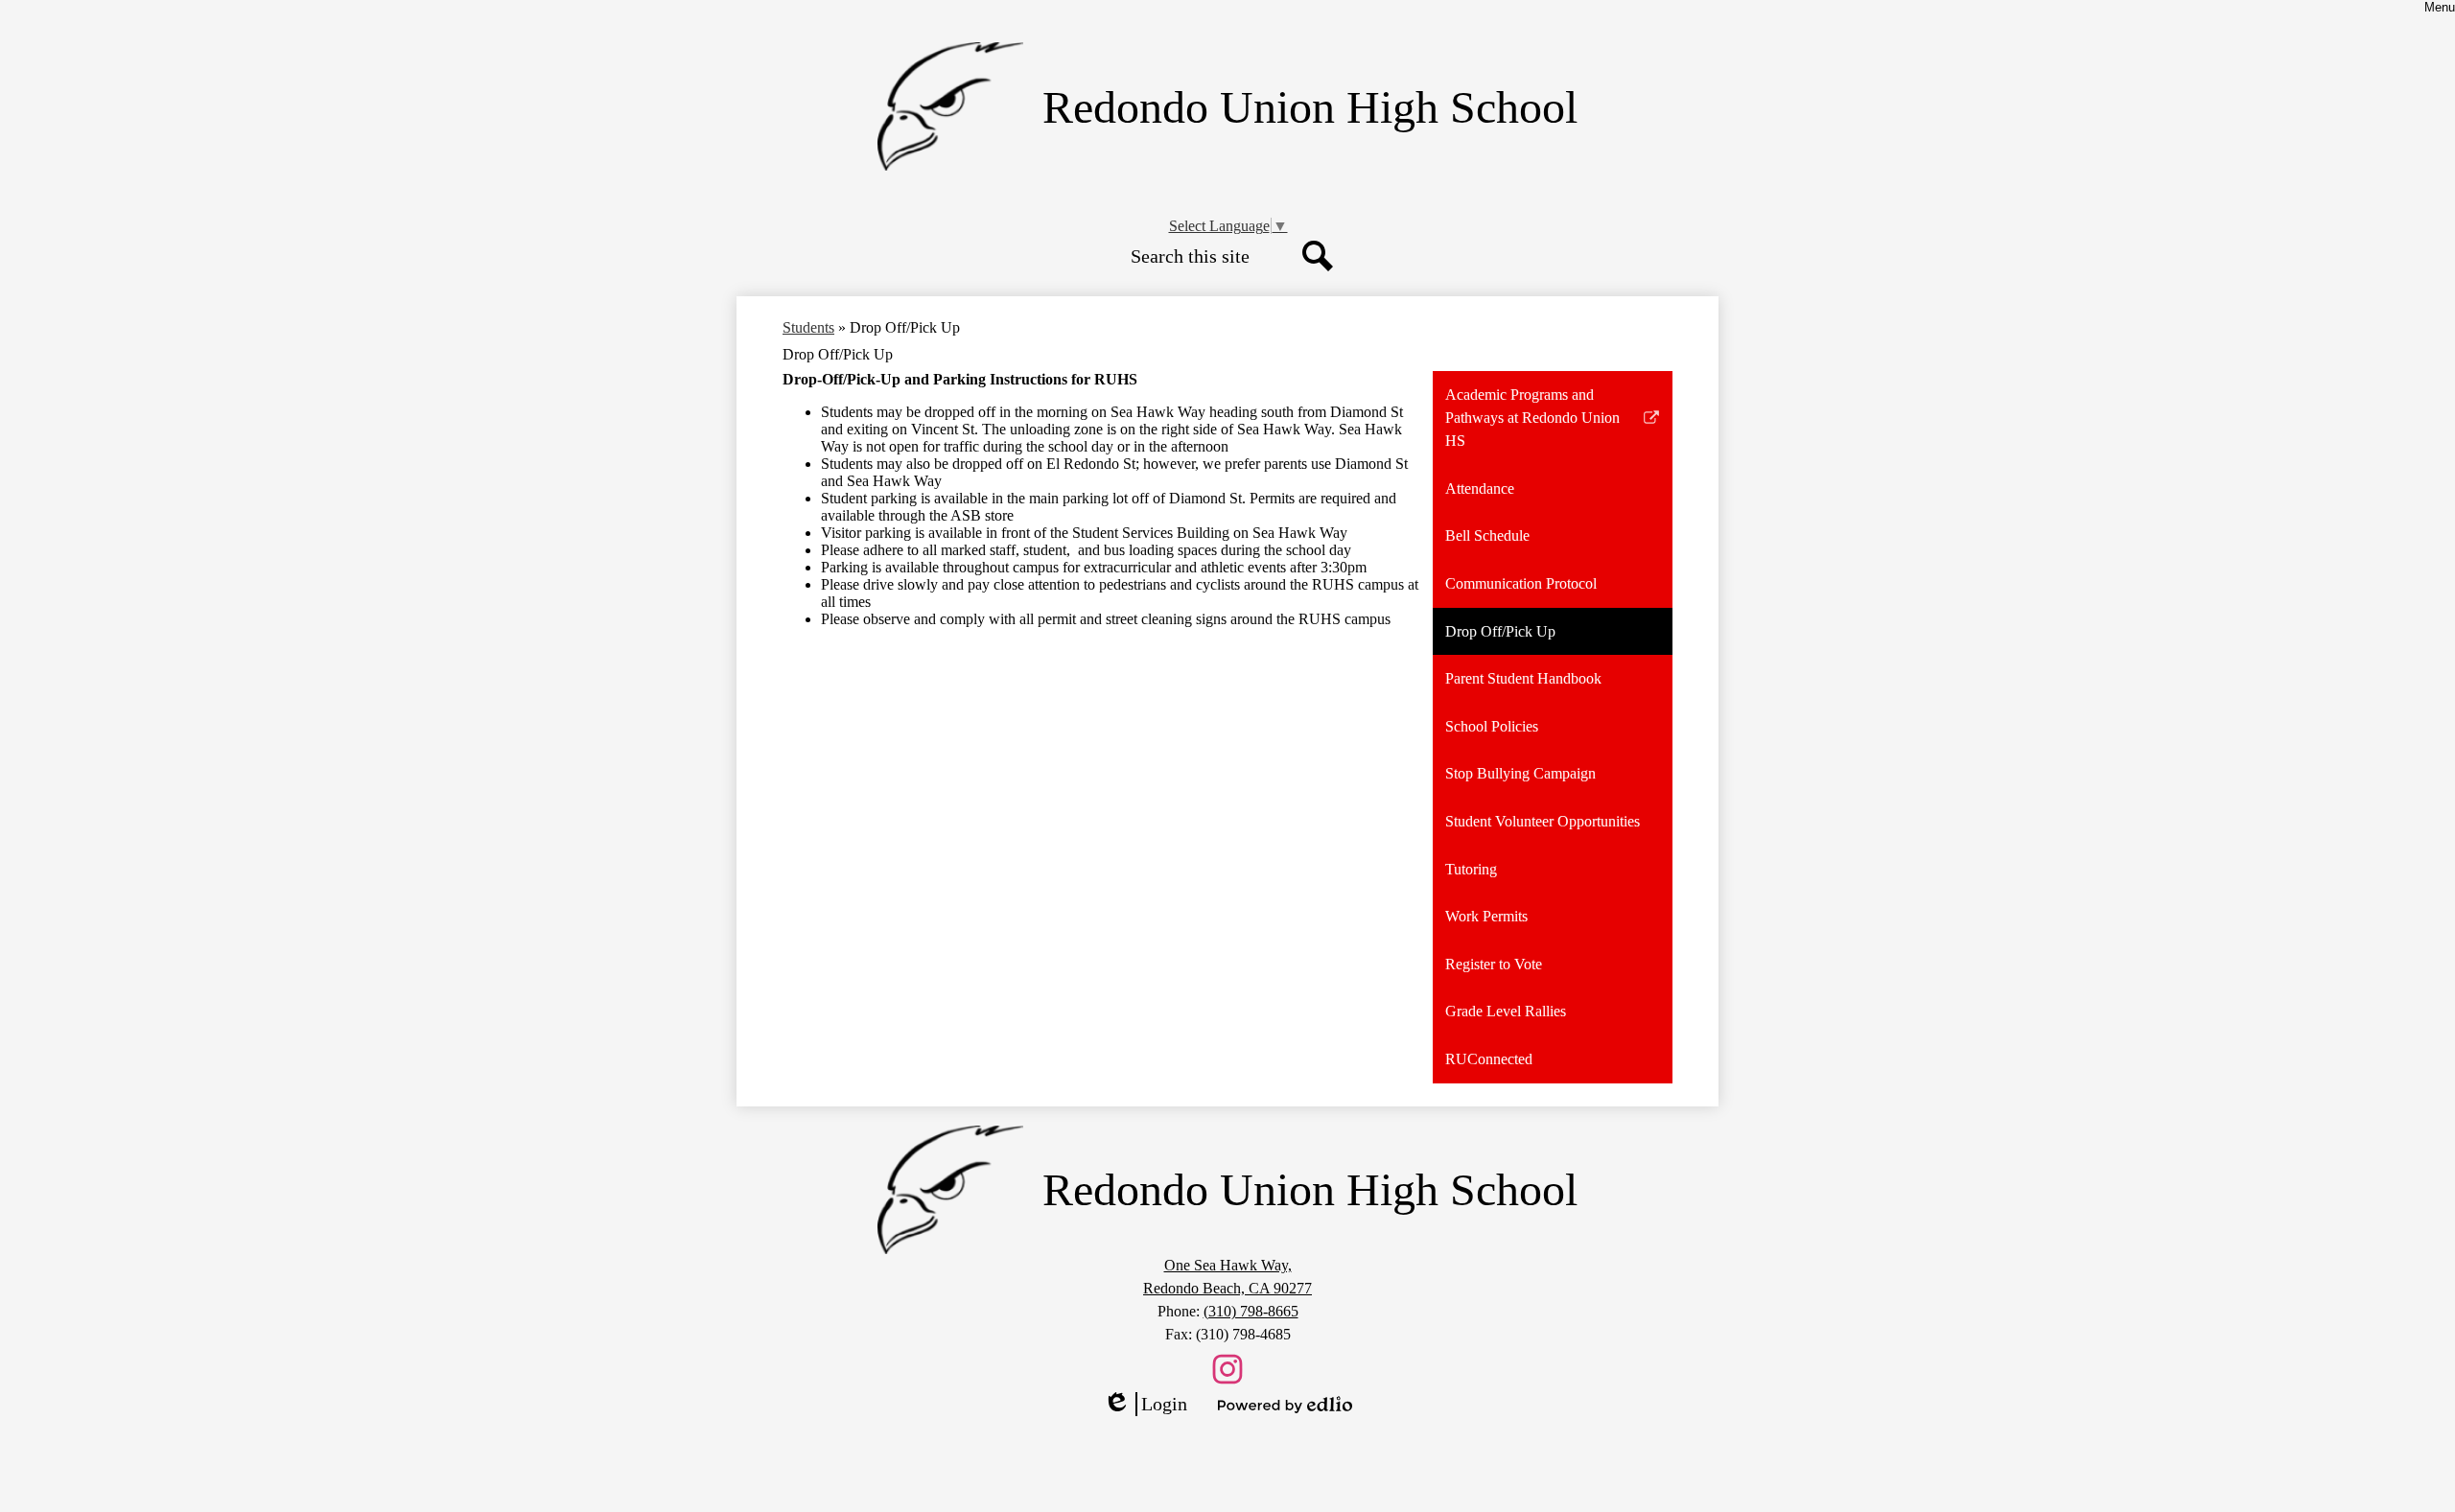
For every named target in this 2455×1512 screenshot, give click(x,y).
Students (808, 327)
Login (1145, 1405)
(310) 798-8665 (1251, 1311)
